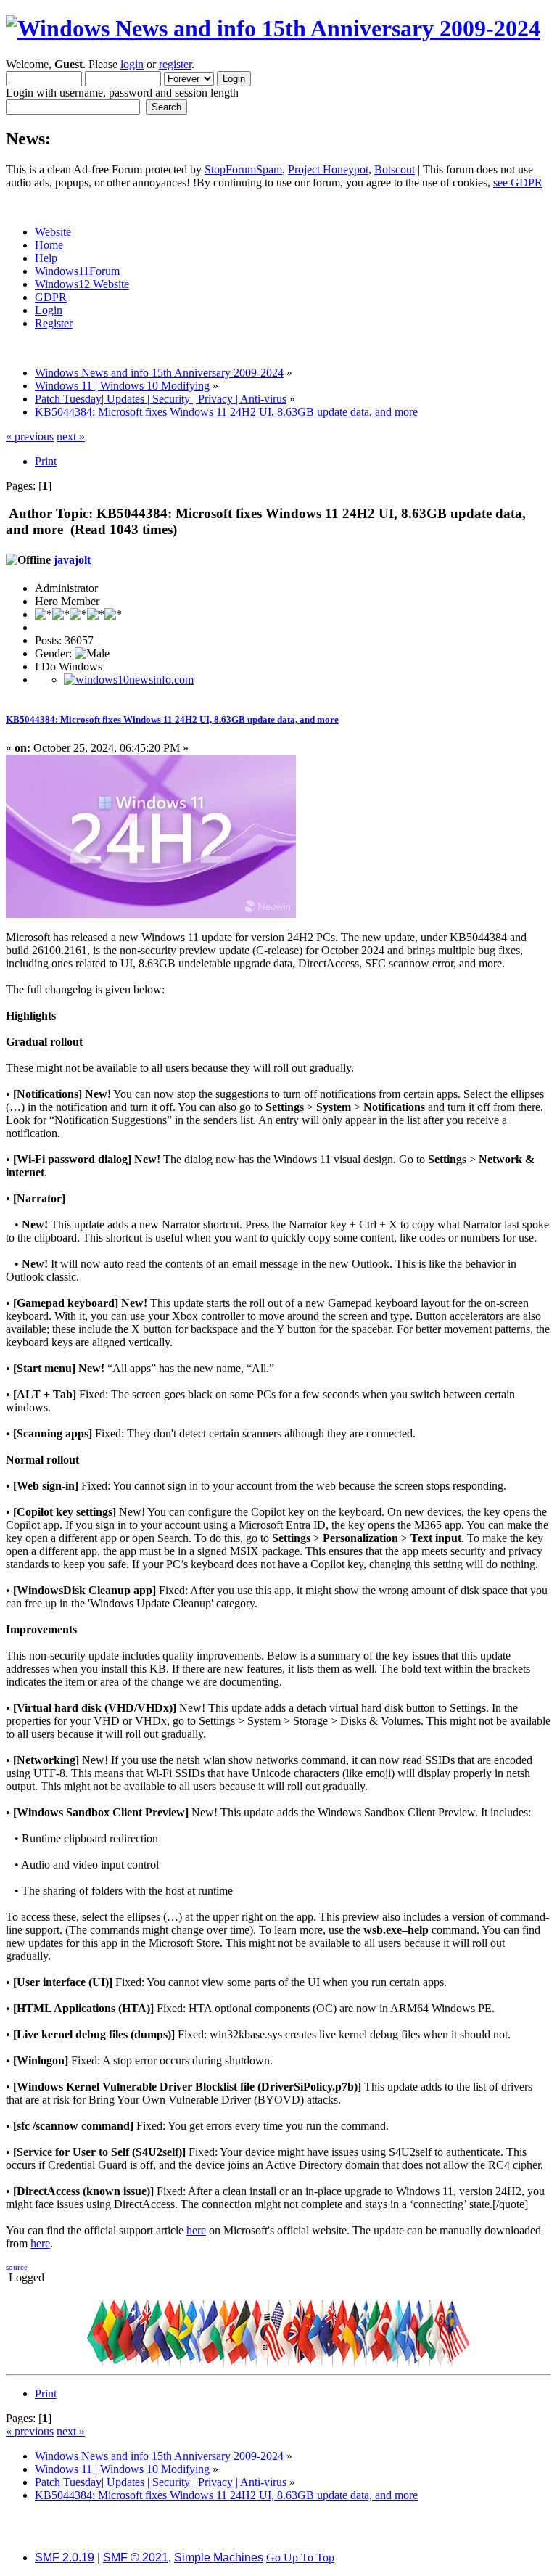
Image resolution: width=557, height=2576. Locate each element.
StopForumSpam (243, 169)
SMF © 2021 (136, 2557)
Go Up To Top (300, 2557)
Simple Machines (219, 2557)
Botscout (395, 169)
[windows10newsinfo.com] (129, 680)
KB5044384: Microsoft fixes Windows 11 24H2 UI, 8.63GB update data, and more (172, 719)
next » (71, 436)
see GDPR (518, 182)
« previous (30, 436)
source (17, 2267)
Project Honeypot (328, 169)
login (132, 64)
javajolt (72, 560)
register (175, 64)
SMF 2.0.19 (65, 2557)
